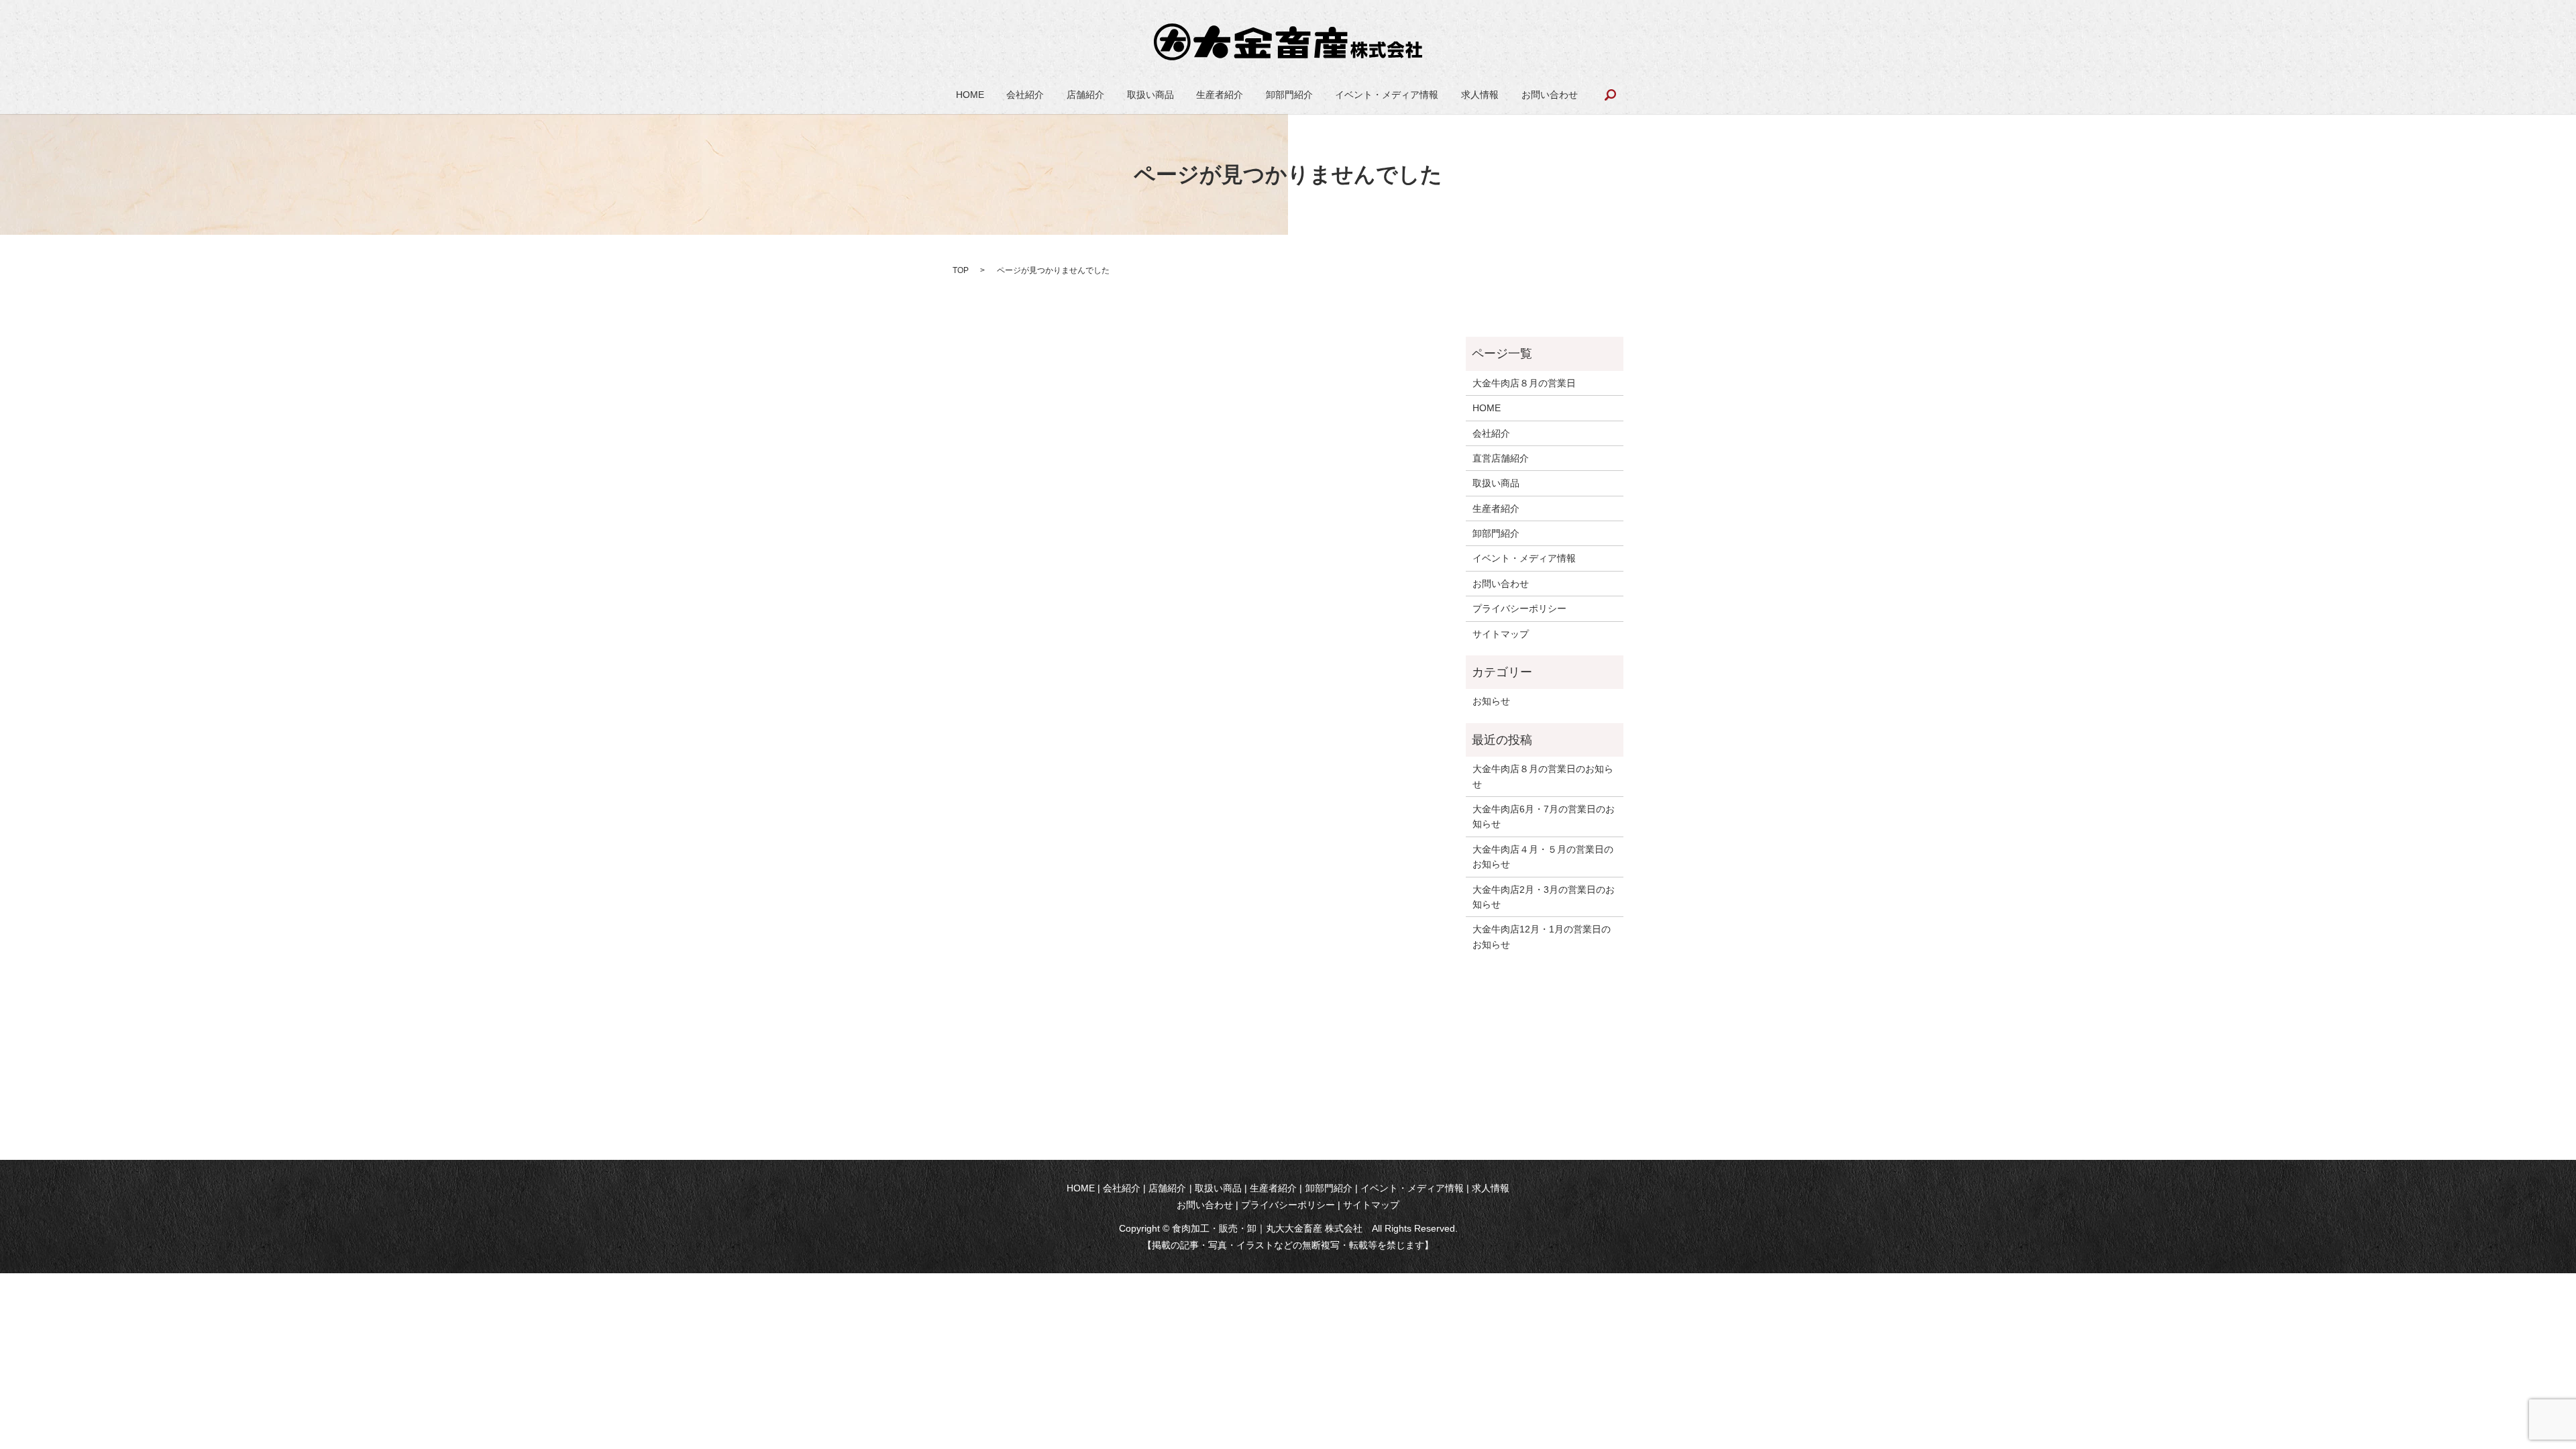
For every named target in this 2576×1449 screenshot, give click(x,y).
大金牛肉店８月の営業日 (1524, 383)
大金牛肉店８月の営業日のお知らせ (1543, 776)
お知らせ (1491, 701)
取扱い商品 (1150, 95)
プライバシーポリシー (1519, 608)
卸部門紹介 (1289, 95)
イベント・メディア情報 (1387, 95)
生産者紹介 (1220, 95)
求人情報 (1480, 95)
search (1610, 95)
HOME (970, 95)
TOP (961, 270)
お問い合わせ (1550, 95)
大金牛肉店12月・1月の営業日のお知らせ (1542, 936)
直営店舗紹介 (1501, 458)
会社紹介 (1025, 95)
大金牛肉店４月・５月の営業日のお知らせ (1543, 857)
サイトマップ (1501, 634)
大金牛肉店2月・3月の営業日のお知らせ (1544, 897)
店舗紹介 (1085, 95)
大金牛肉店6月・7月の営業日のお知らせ (1544, 816)
